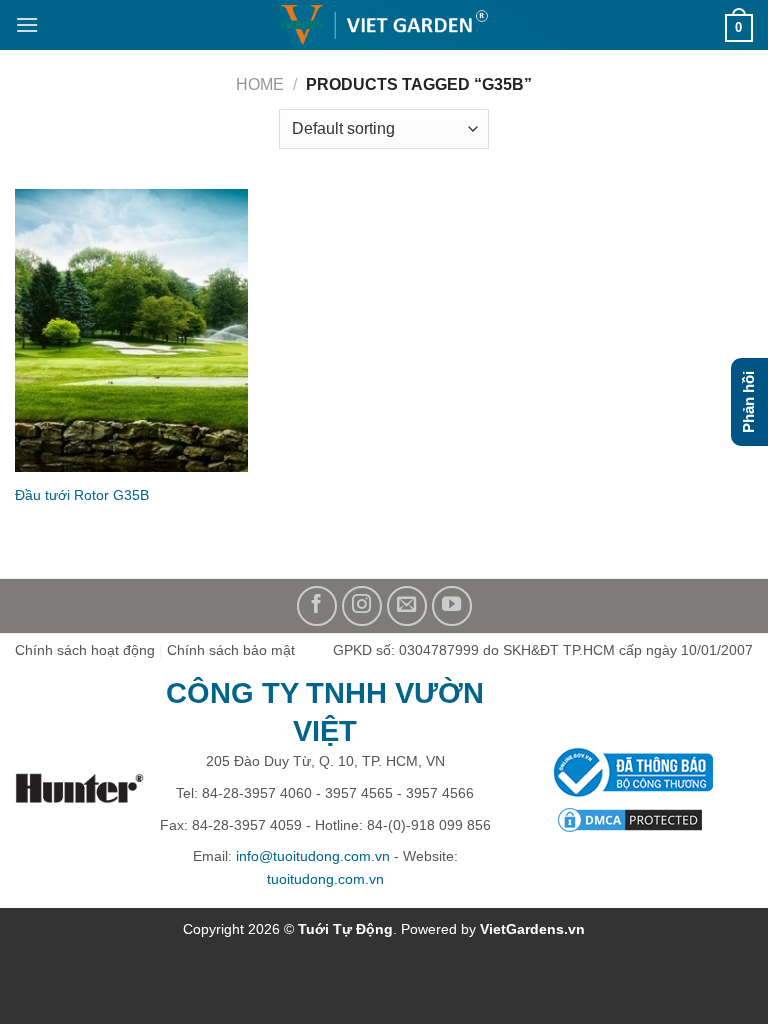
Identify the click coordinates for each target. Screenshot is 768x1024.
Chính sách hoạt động (85, 650)
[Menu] (27, 24)
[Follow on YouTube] (452, 606)
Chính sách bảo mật (231, 650)
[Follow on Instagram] (362, 606)
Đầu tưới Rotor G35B (82, 495)
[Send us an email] (407, 606)
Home (260, 84)
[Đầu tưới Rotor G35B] (131, 330)
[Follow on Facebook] (317, 606)
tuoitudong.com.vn (325, 879)
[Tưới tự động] (384, 25)
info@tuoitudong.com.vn (313, 856)
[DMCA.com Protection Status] (630, 819)
